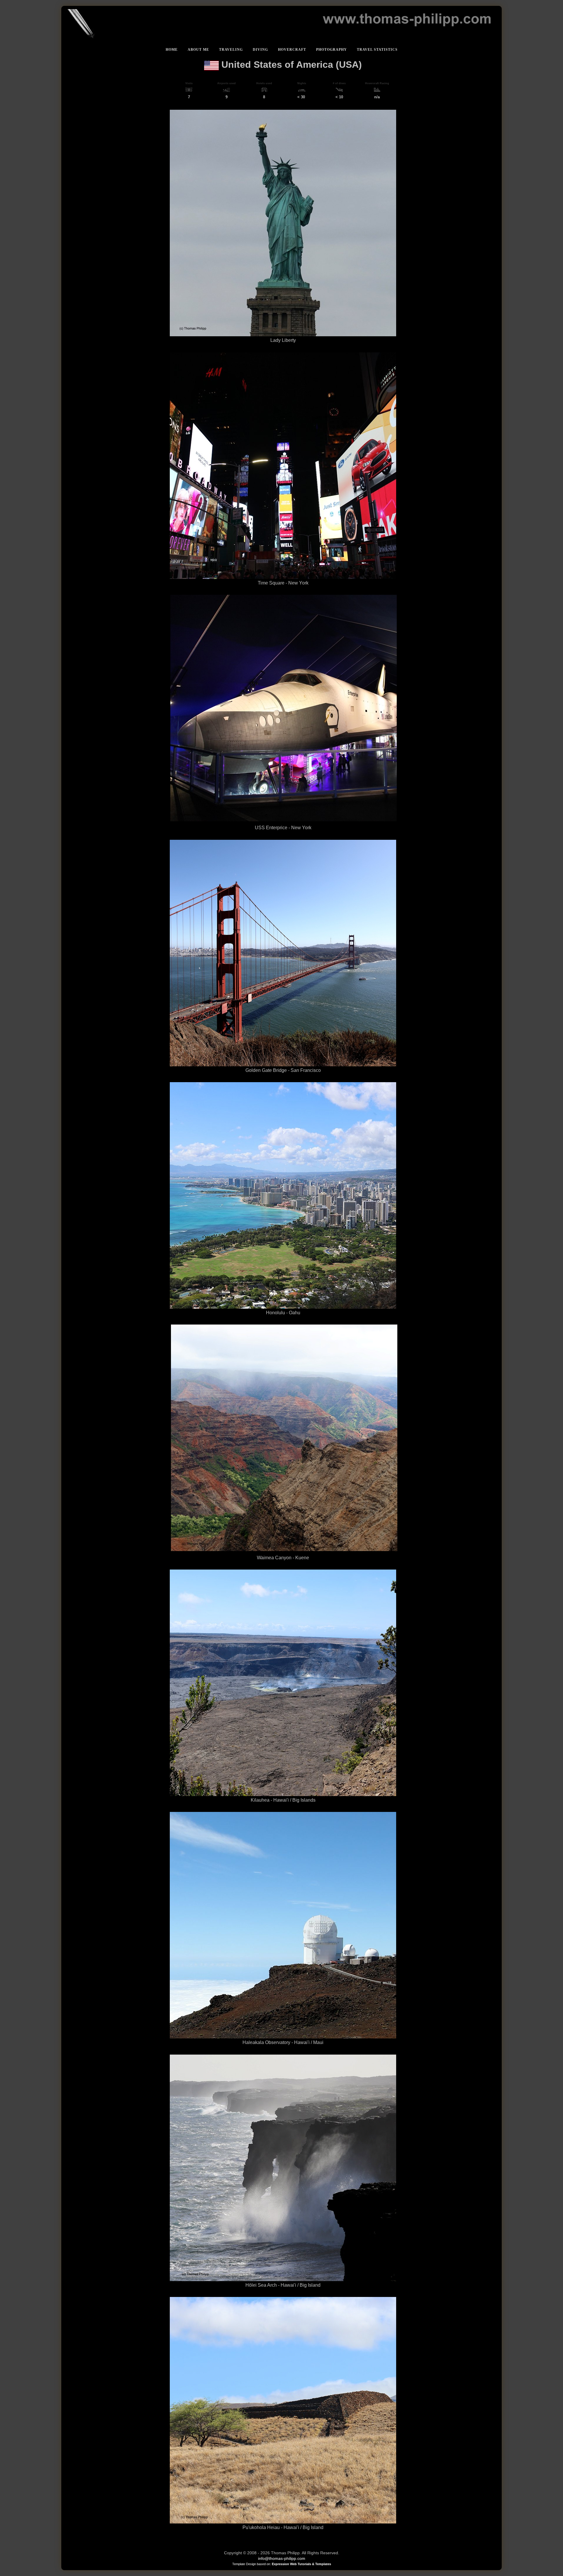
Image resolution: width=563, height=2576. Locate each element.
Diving (260, 50)
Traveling (231, 50)
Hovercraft (292, 50)
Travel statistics (377, 50)
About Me (198, 50)
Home (172, 50)
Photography (331, 50)
